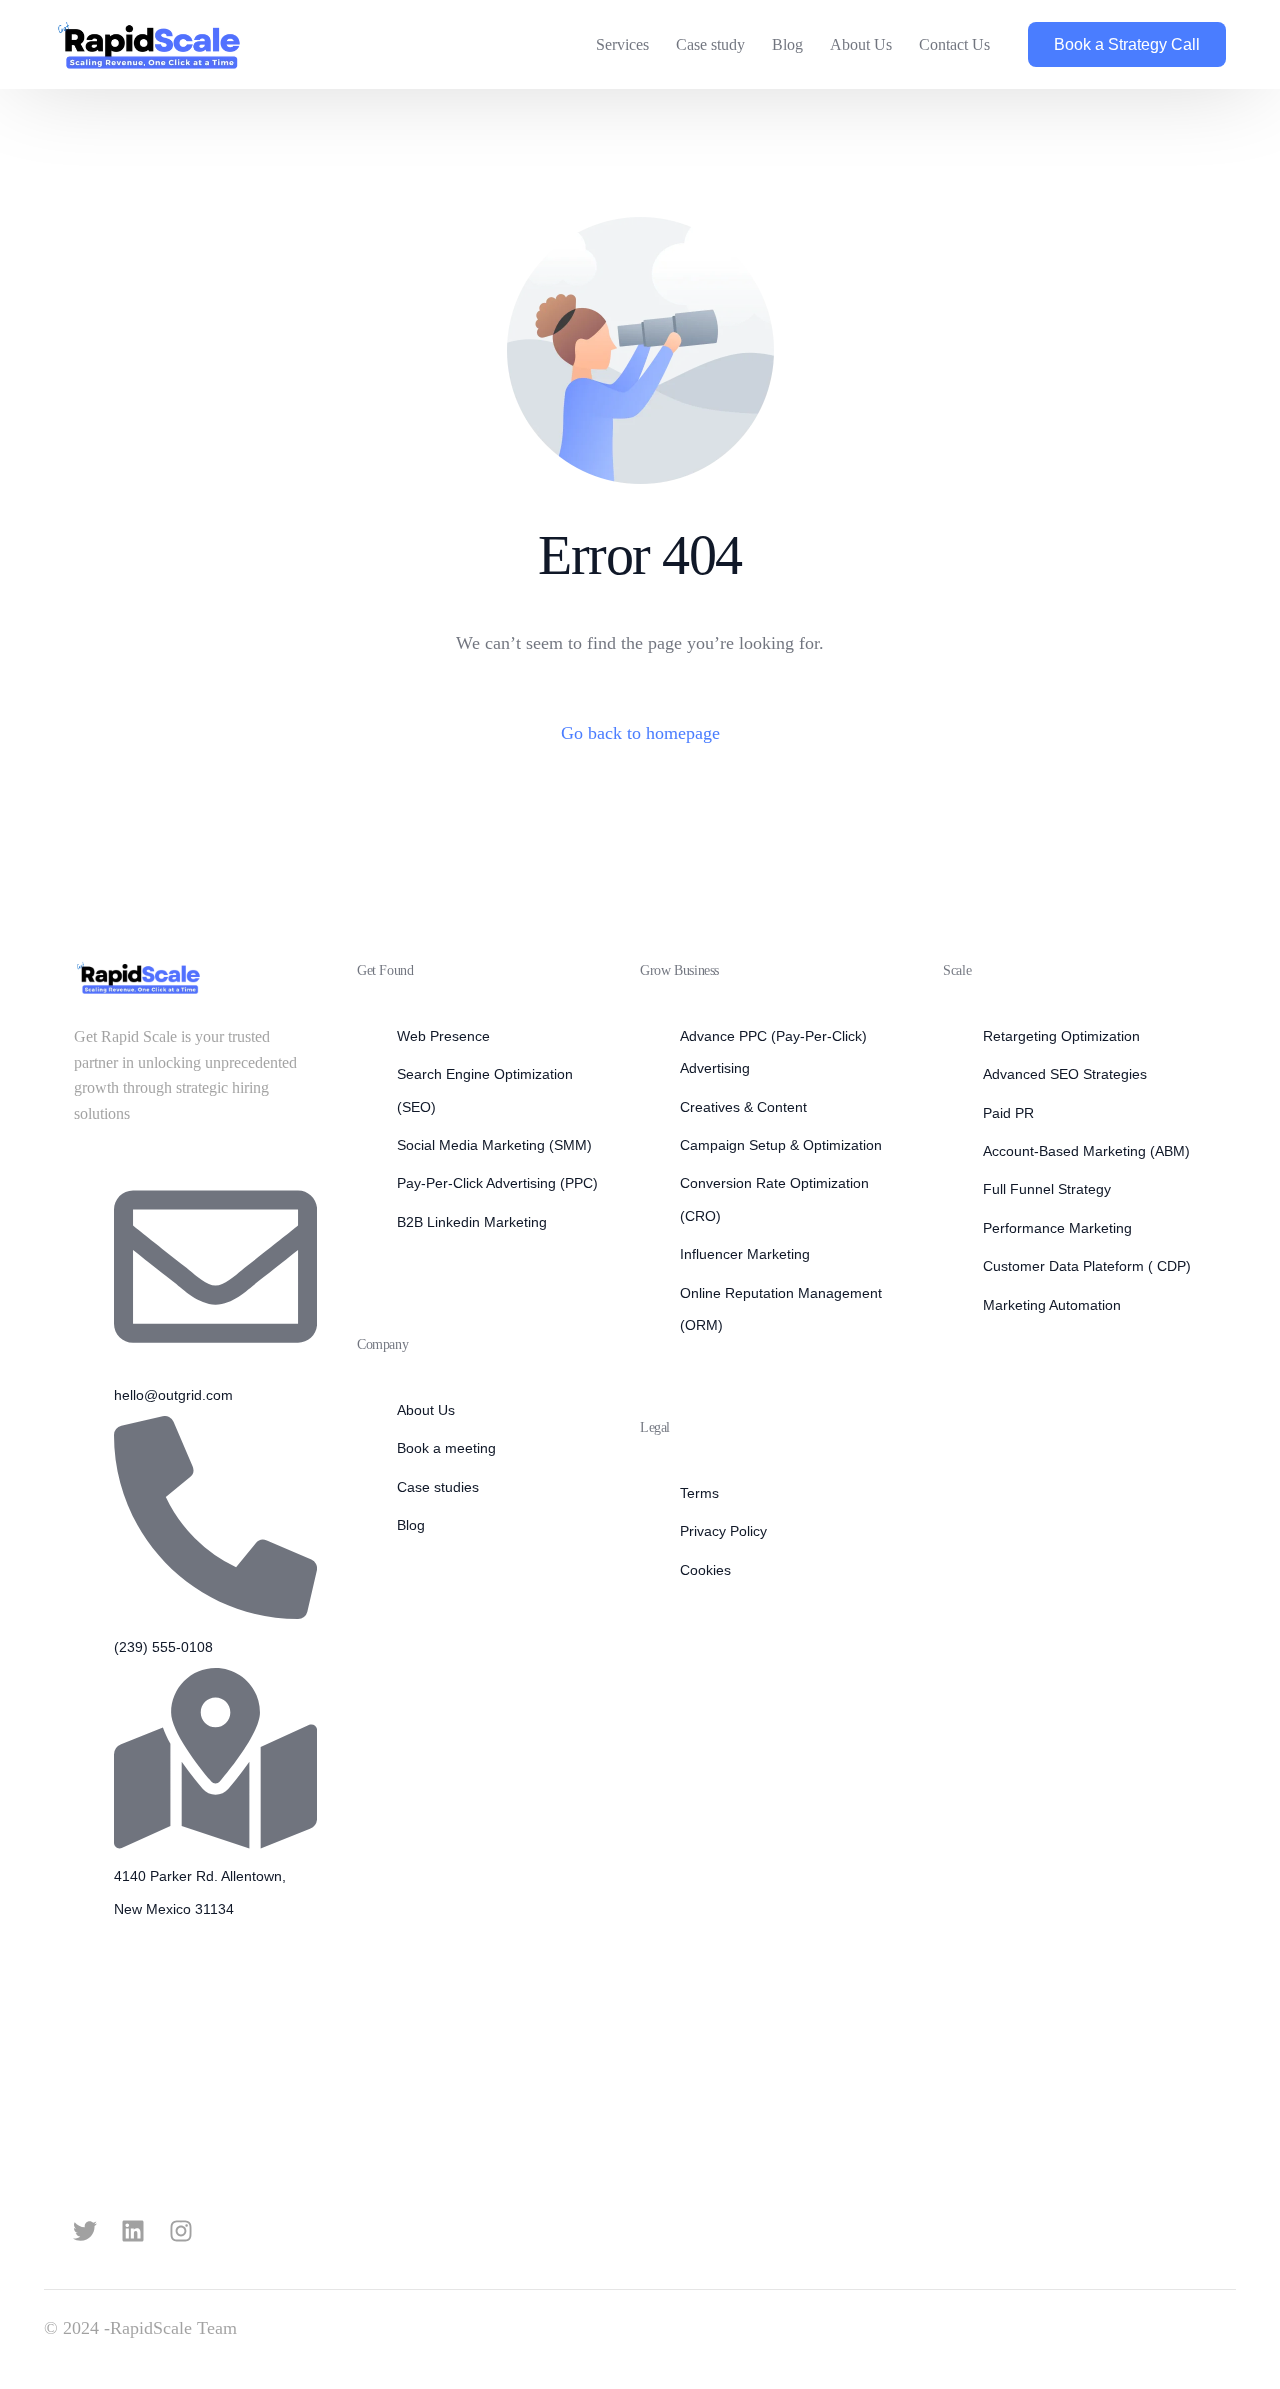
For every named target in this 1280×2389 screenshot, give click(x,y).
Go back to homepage (640, 733)
